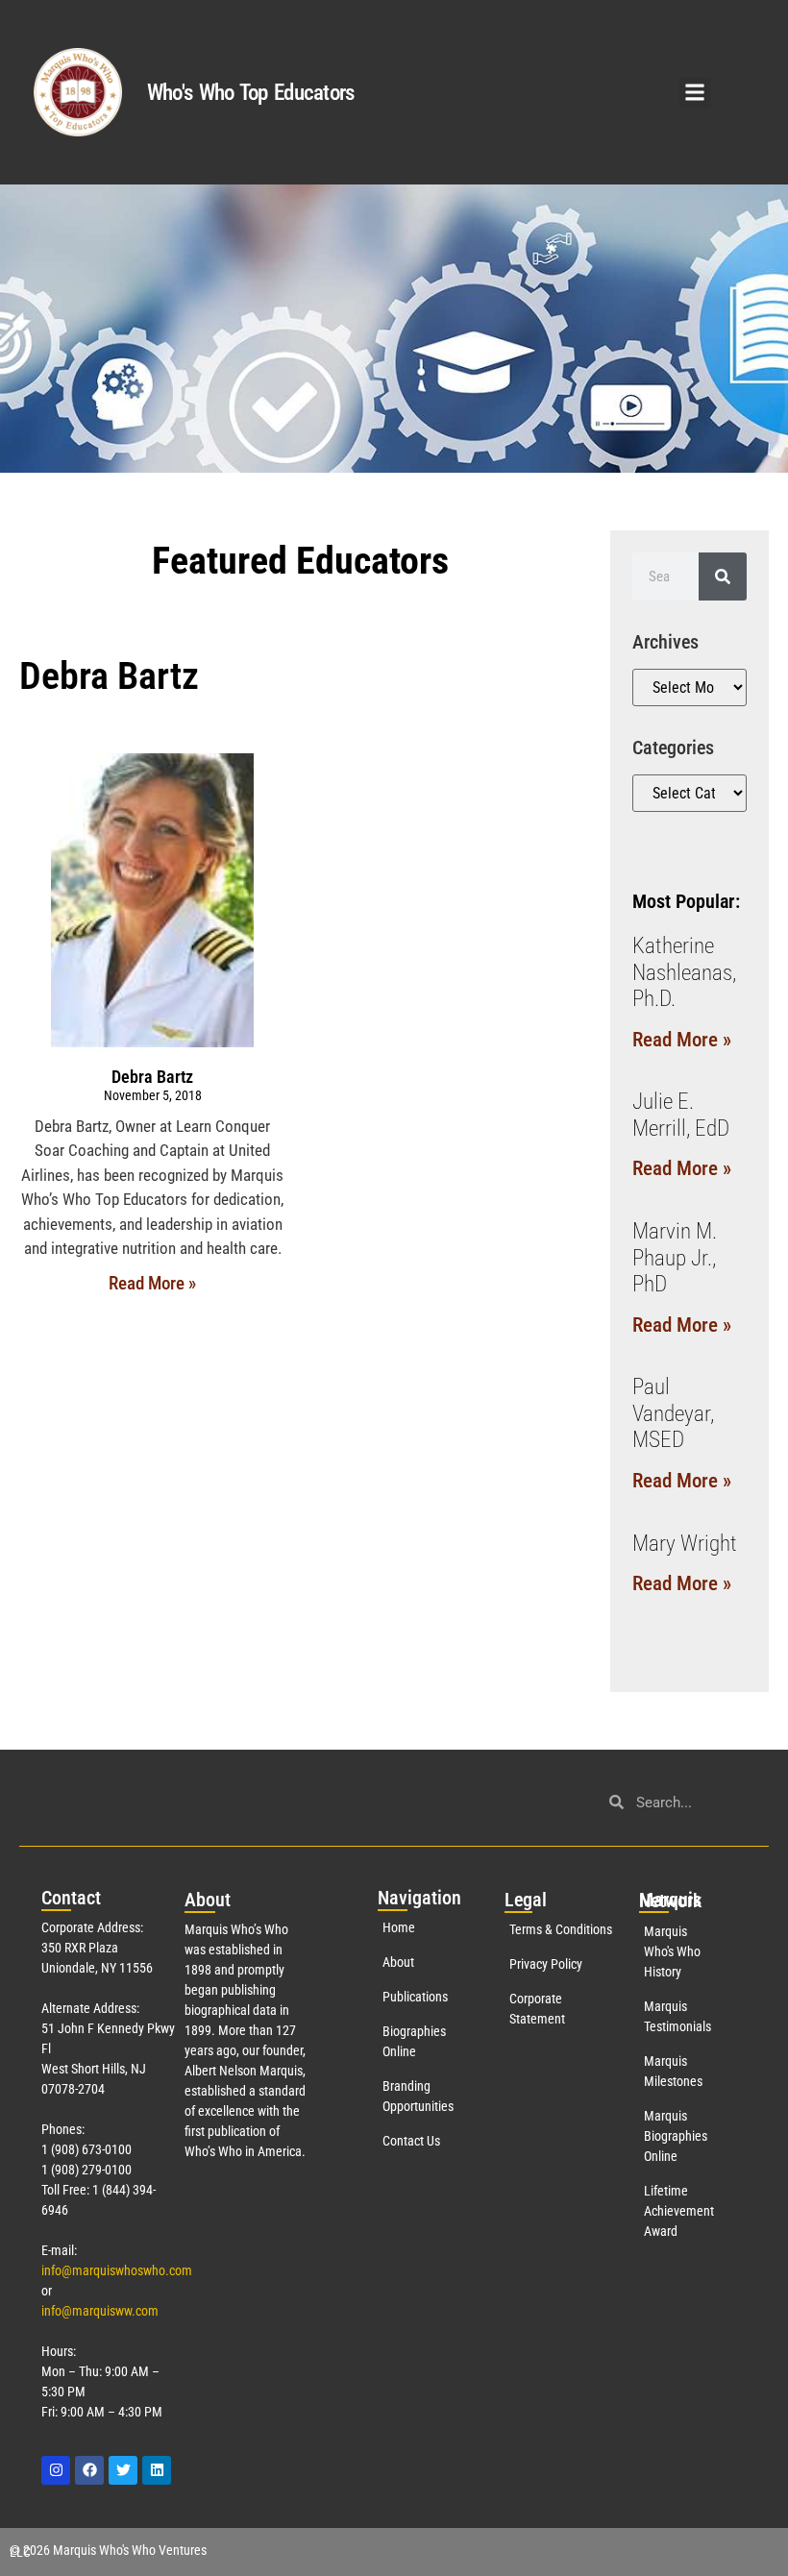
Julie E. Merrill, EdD (681, 1115)
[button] (695, 93)
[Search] (723, 577)
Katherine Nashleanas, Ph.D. (684, 972)
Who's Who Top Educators (251, 93)
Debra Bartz (152, 1077)
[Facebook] (89, 2470)
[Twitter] (123, 2470)
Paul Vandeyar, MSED (673, 1413)
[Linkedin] (157, 2470)
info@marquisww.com (100, 2311)
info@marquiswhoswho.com (117, 2270)
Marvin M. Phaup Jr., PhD (675, 1258)
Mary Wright (685, 1544)
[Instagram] (56, 2470)
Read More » (152, 1283)
